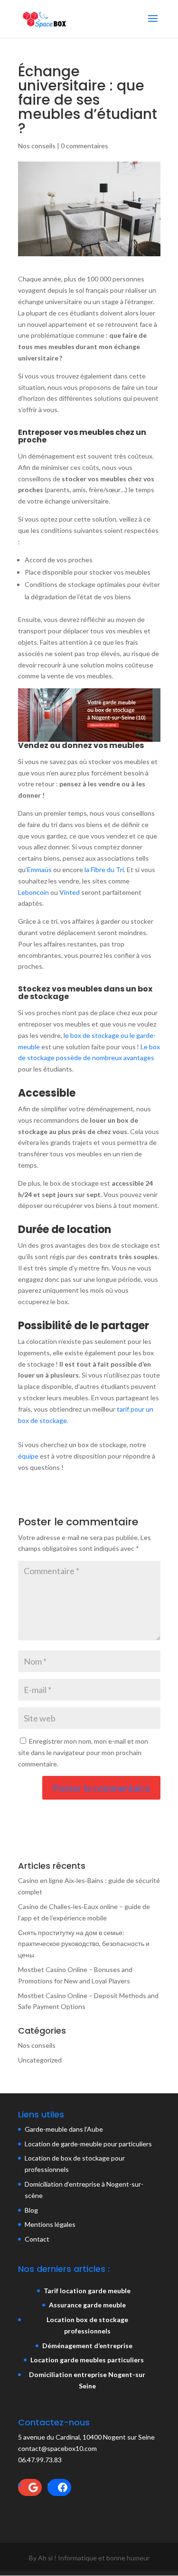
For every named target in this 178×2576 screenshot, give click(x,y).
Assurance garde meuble (87, 2305)
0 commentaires (84, 146)
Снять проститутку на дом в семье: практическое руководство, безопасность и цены (84, 1944)
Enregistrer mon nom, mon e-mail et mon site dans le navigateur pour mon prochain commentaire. (83, 1752)
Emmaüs (39, 869)
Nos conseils (37, 146)
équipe (28, 1456)
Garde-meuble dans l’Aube (64, 2129)
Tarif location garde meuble (87, 2291)
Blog (31, 2210)
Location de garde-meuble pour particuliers (88, 2144)
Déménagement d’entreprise (87, 2346)
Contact (37, 2239)
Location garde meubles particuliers (87, 2360)
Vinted (70, 892)
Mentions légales (50, 2224)
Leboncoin (33, 892)
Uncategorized (40, 2060)
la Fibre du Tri (104, 869)
